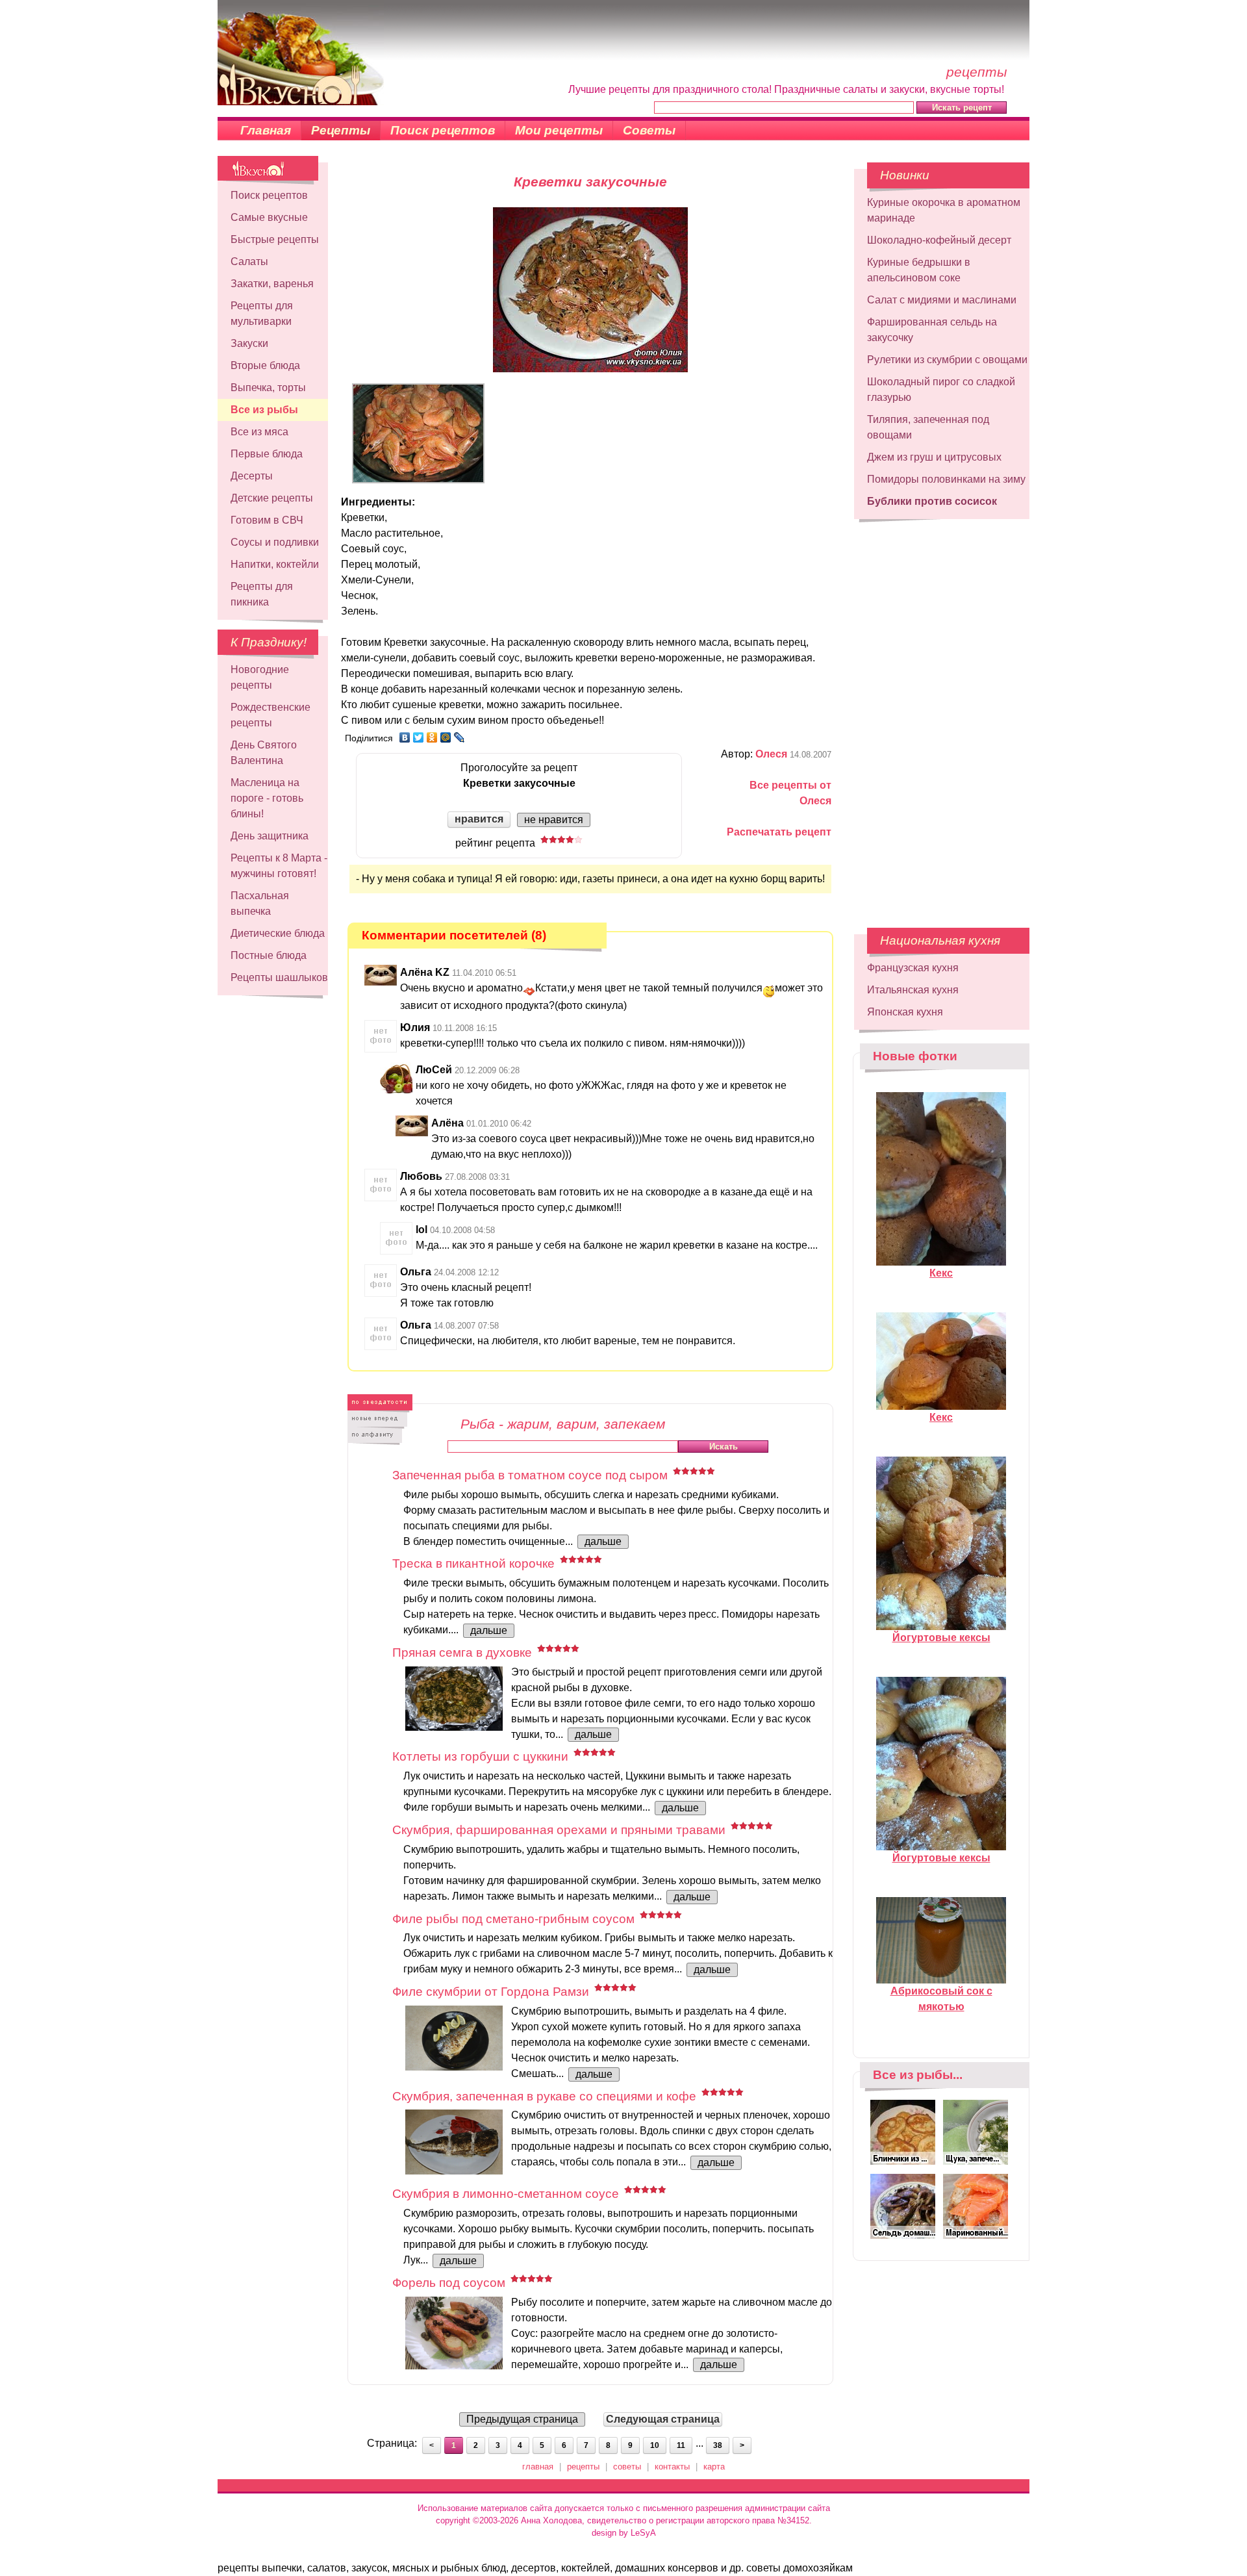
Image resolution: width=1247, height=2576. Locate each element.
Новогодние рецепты (260, 677)
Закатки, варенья (272, 284)
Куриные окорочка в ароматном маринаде (944, 210)
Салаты (249, 261)
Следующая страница (663, 2419)
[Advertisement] (942, 717)
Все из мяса (259, 432)
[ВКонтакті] (405, 737)
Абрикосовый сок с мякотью (941, 1999)
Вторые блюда (265, 365)
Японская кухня (905, 1012)
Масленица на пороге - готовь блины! (267, 798)
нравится (479, 819)
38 (718, 2445)
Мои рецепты (559, 130)
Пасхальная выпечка (260, 903)
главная (538, 2467)
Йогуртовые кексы (941, 1638)
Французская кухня (913, 968)
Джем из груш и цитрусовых (934, 457)
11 (681, 2445)
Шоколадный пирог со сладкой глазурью (941, 389)
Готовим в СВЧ (267, 520)
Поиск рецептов (443, 130)
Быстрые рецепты (275, 239)
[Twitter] (419, 737)
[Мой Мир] (446, 737)
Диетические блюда (278, 933)
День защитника (270, 836)
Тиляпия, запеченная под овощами (928, 427)
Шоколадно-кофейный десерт (939, 240)
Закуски (249, 343)
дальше (603, 1541)
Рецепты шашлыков (279, 977)
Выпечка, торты (268, 388)
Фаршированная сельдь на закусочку (932, 330)
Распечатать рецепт (779, 832)
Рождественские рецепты (271, 715)
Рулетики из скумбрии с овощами (947, 360)
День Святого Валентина (264, 753)
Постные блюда (269, 955)
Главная (266, 130)
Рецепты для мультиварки (262, 313)
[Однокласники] (432, 737)
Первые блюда (267, 454)
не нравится (554, 820)
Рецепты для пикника (262, 594)
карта (714, 2467)
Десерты (252, 476)
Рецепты (341, 130)
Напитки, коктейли (275, 564)
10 (655, 2445)
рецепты (583, 2467)
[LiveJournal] (460, 737)
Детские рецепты (272, 498)
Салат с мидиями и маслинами (942, 300)
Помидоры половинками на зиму (946, 479)
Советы (649, 130)
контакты (672, 2467)
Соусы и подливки (275, 542)
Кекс (941, 1273)
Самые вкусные (269, 217)
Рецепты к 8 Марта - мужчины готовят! (279, 866)
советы (627, 2467)
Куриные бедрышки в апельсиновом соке (919, 270)
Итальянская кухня (913, 990)
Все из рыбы (264, 410)
